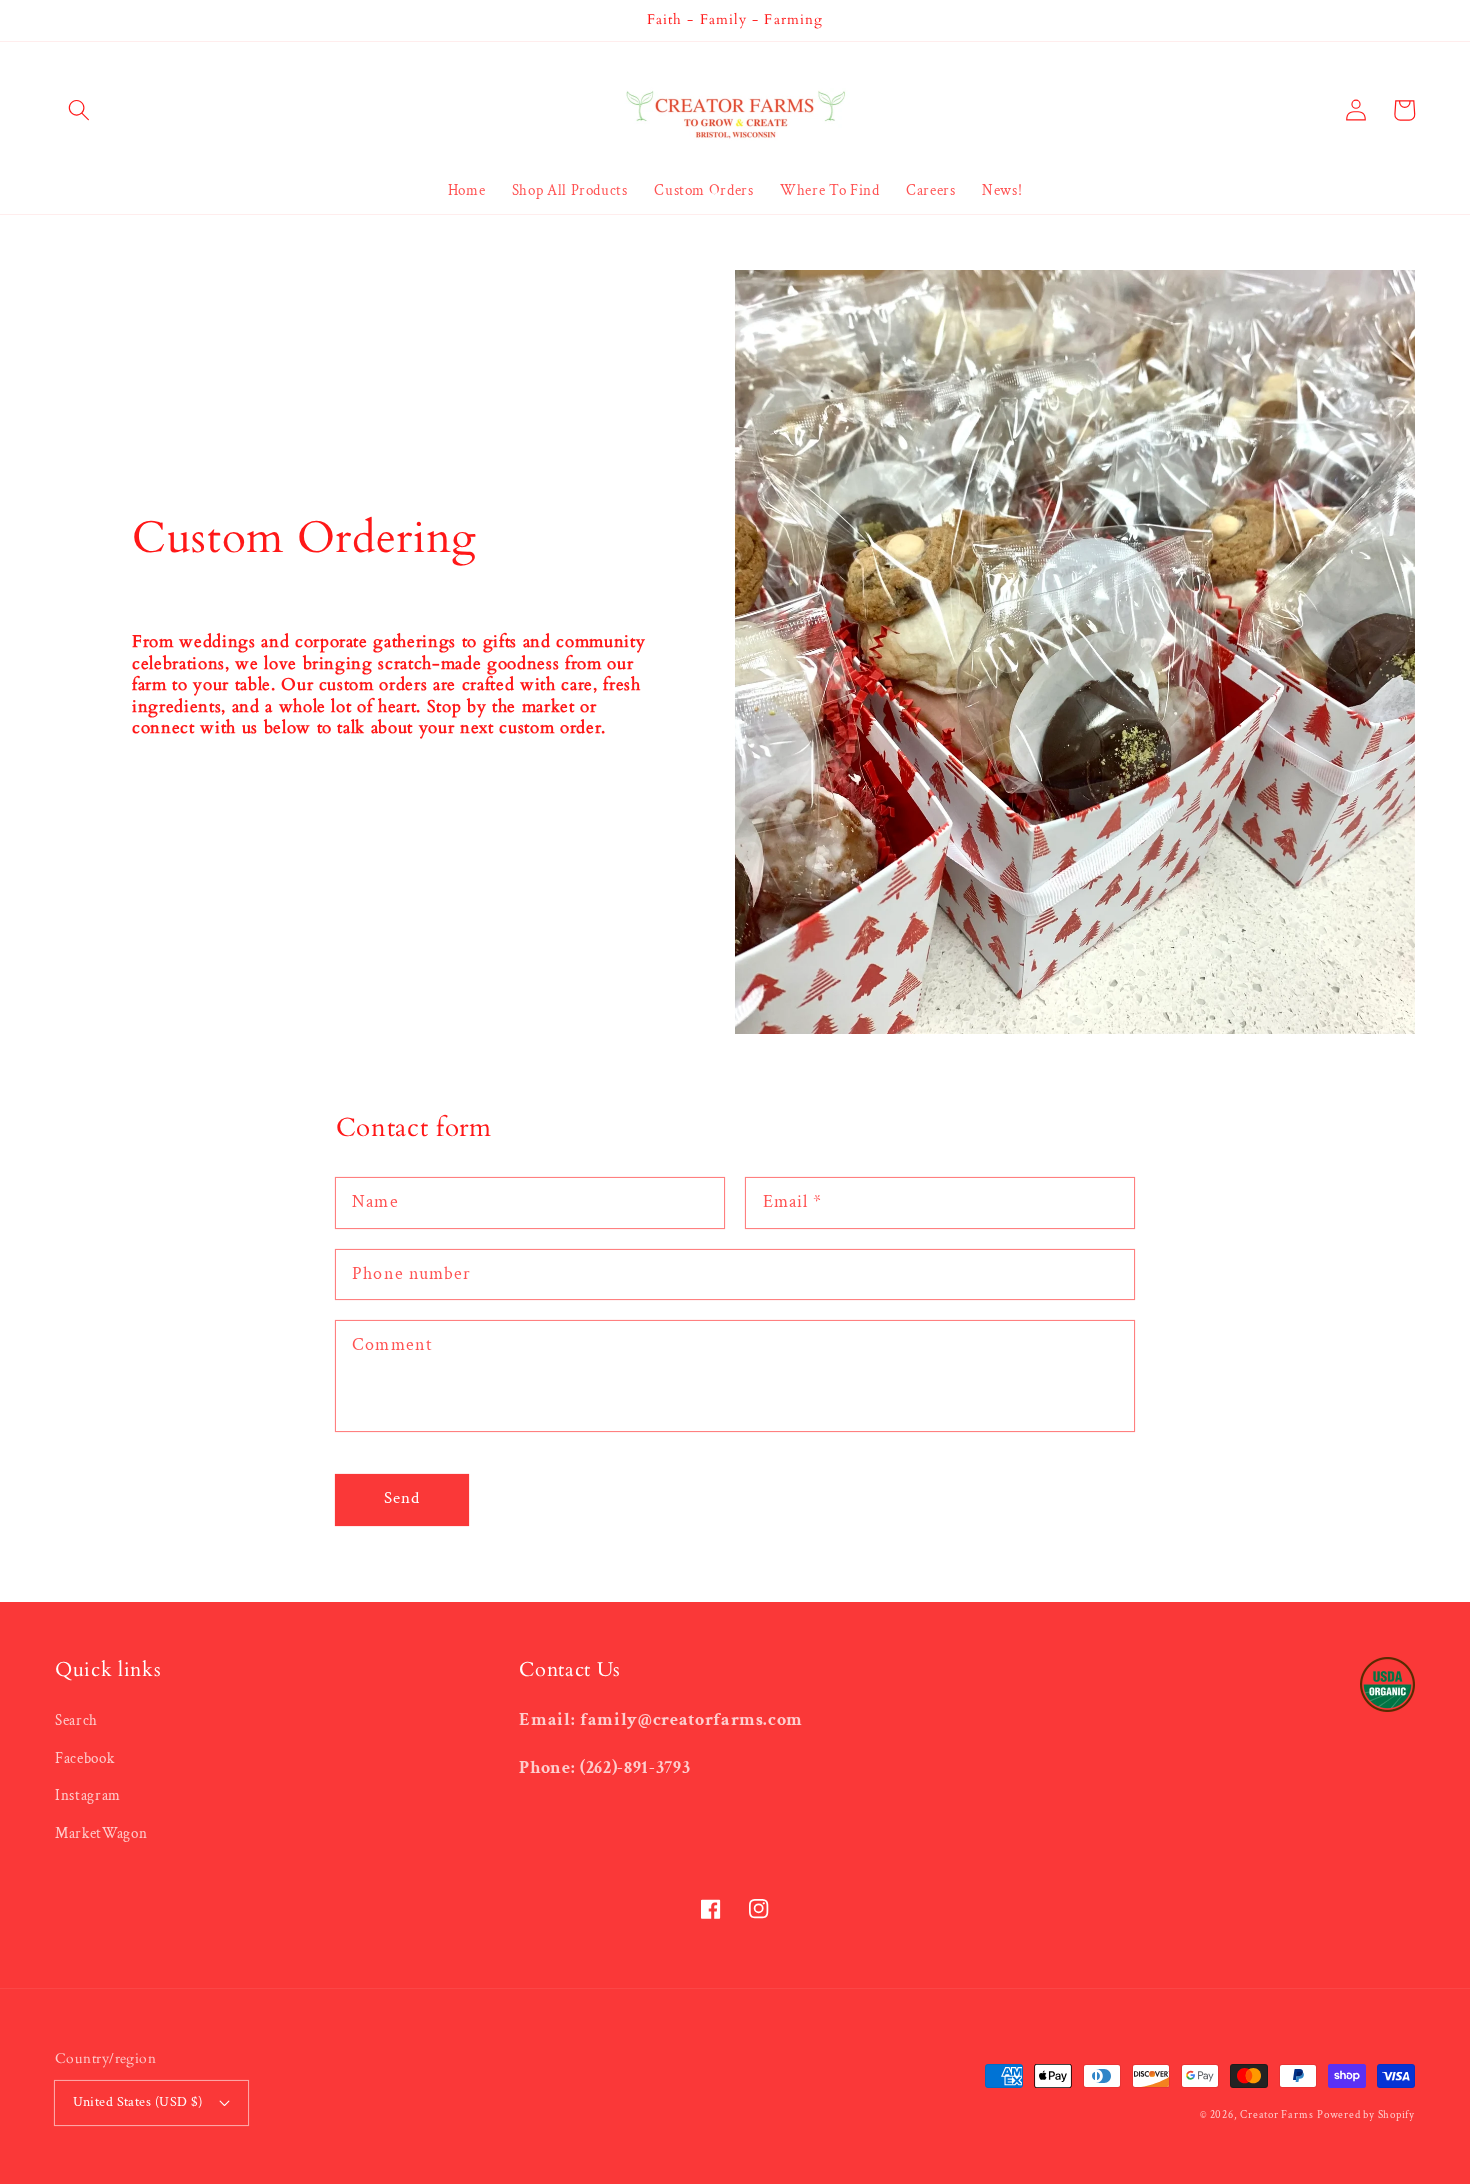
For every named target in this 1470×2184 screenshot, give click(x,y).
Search (76, 1720)
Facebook (84, 1758)
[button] (79, 110)
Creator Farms (1276, 2115)
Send (402, 1498)
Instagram (88, 1795)
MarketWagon (101, 1833)
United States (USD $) (138, 2101)
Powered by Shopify (1366, 2115)
